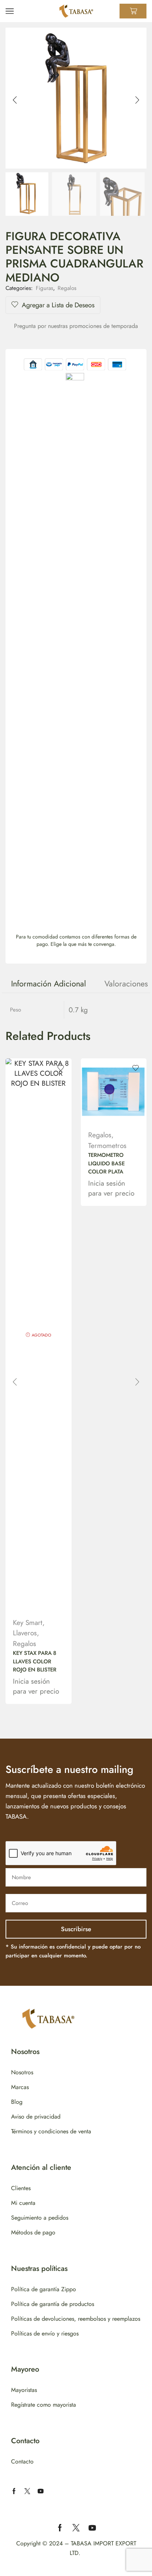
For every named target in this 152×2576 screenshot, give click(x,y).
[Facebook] (14, 2491)
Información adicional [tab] (49, 984)
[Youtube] (41, 2491)
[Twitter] (27, 2491)
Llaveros (25, 1633)
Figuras (44, 288)
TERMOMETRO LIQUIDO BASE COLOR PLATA (106, 1163)
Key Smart (28, 1623)
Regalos (67, 288)
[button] (15, 100)
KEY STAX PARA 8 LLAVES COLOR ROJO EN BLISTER (35, 1661)
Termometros (107, 1146)
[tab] (49, 984)
